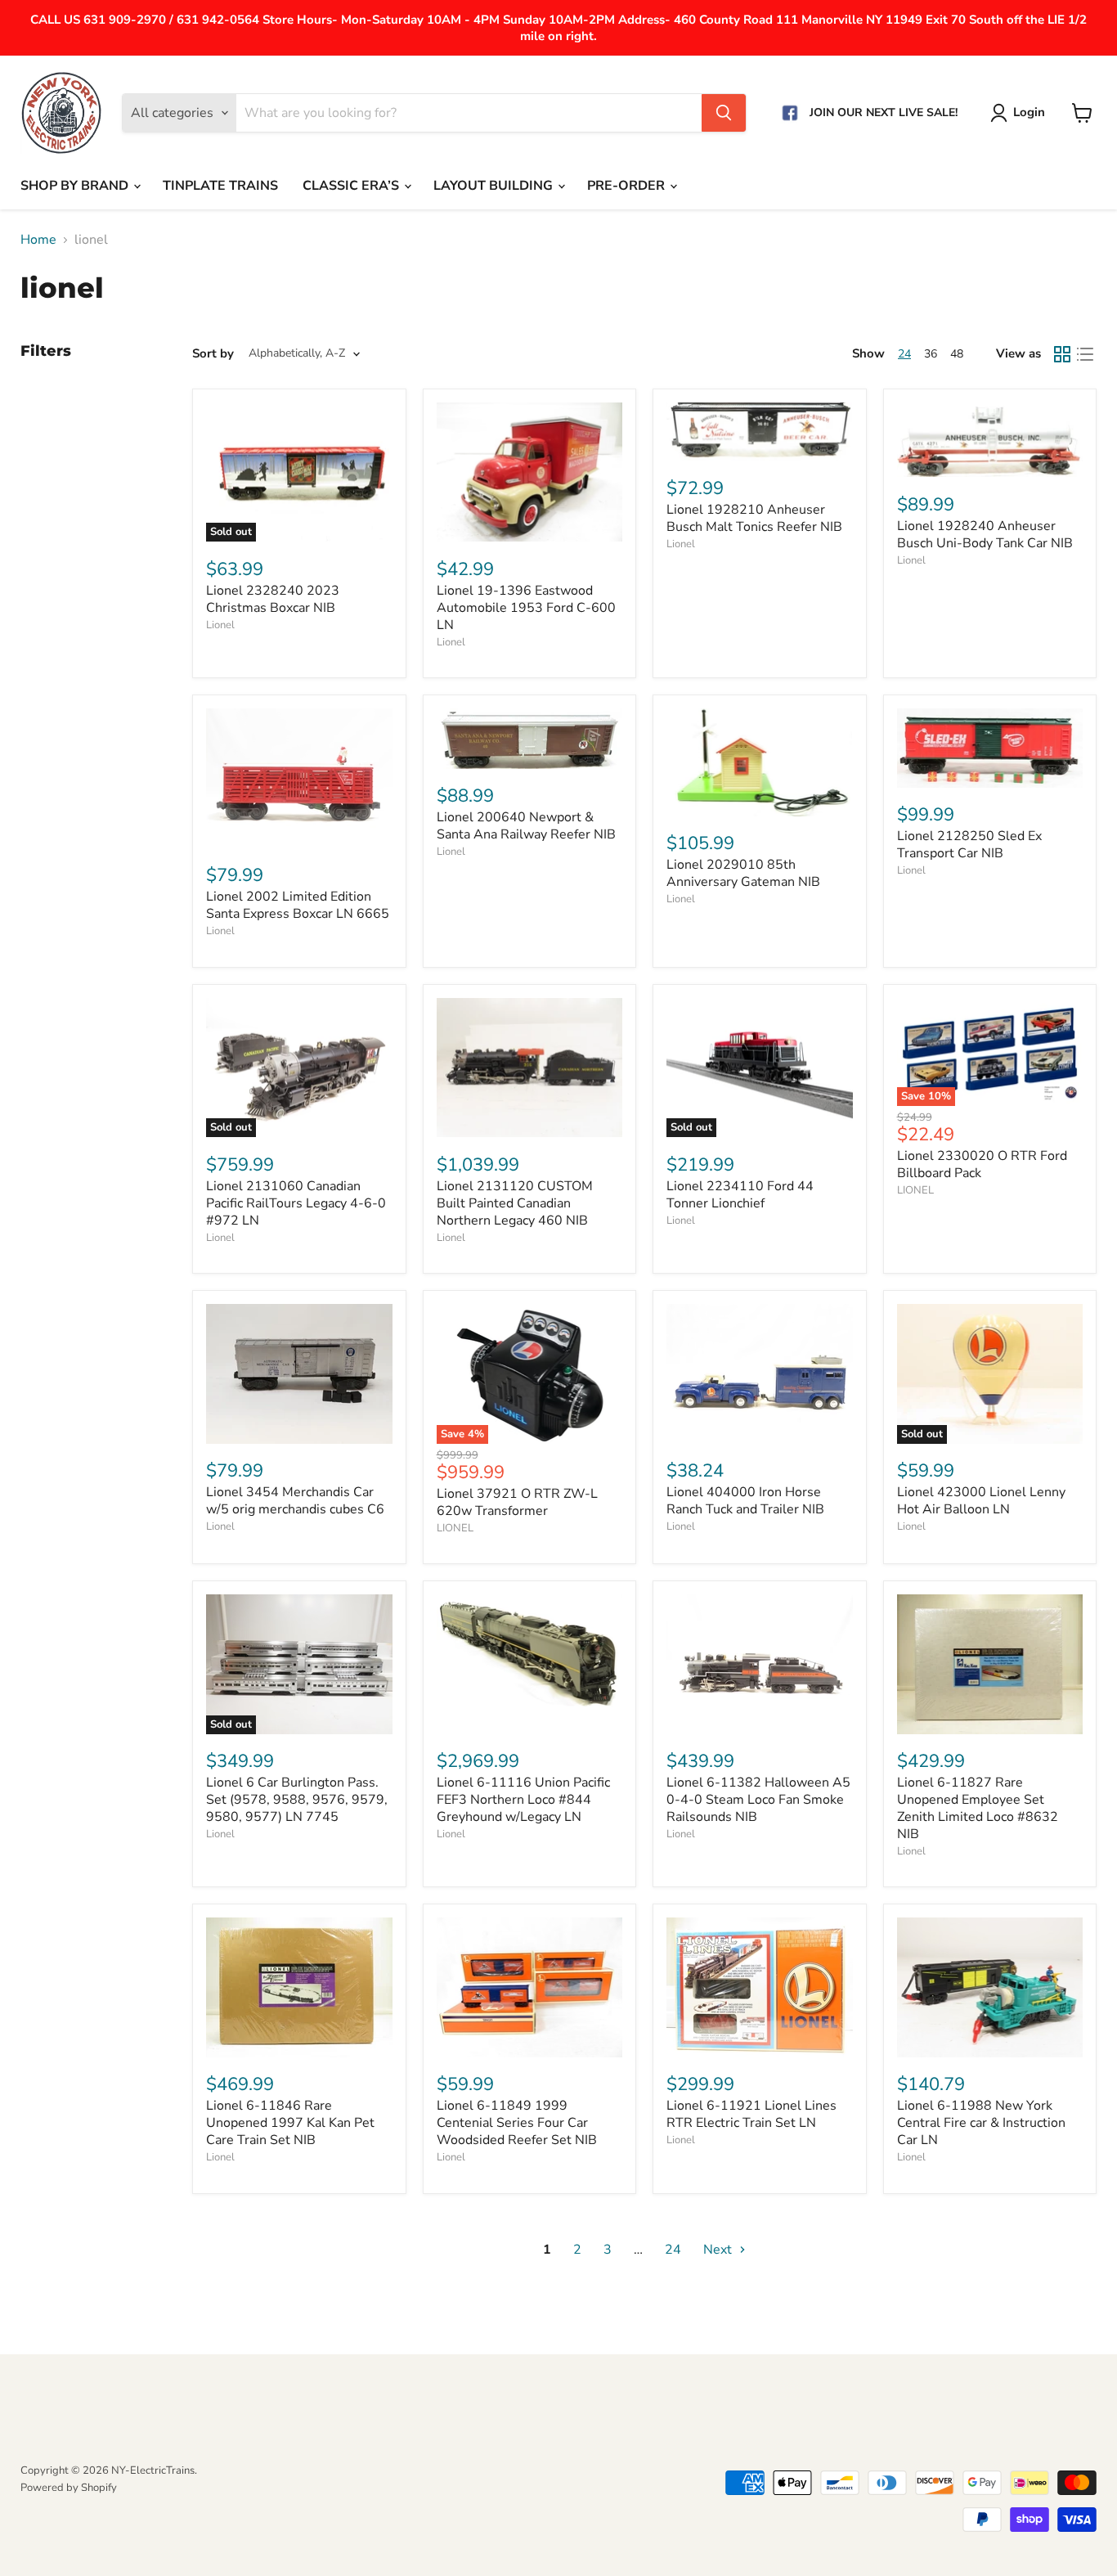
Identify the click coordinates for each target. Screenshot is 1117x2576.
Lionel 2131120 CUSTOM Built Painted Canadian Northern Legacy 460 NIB (515, 1203)
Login (1029, 112)
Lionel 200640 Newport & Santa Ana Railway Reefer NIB (526, 826)
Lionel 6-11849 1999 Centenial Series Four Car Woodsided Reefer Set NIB (517, 2123)
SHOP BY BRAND (76, 186)
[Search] (724, 113)
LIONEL (915, 1190)
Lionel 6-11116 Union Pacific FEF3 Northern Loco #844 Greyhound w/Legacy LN (523, 1800)
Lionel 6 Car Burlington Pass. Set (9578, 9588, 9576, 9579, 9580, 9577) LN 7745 (297, 1800)
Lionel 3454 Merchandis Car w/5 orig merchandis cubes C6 (295, 1501)
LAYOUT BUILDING (495, 186)
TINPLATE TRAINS (220, 186)
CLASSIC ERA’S (352, 186)
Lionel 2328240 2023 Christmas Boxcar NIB (273, 599)
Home (38, 240)
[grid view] (1062, 354)
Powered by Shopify (69, 2488)
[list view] (1085, 354)
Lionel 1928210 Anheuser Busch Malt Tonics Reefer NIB (754, 518)
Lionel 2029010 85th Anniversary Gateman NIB (743, 873)
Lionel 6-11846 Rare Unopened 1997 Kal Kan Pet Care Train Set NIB (290, 2123)
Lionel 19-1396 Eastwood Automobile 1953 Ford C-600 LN (526, 608)
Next (719, 2250)
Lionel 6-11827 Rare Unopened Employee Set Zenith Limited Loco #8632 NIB (978, 1808)
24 (904, 354)
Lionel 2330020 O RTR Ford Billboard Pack (982, 1164)
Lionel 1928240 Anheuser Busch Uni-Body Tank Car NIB (985, 535)
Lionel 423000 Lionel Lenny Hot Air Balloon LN (981, 1501)
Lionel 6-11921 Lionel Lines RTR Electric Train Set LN (751, 2114)
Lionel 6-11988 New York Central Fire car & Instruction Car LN (981, 2123)
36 (931, 354)
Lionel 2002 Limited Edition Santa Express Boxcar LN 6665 (298, 905)
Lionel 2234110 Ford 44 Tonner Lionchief (740, 1195)
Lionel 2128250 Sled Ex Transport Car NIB (969, 845)
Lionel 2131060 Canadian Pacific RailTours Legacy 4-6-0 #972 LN (296, 1203)
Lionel (220, 625)
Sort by (213, 354)
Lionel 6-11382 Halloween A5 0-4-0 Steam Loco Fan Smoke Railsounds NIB (758, 1800)
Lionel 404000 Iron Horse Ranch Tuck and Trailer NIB (745, 1501)
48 (957, 354)
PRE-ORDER (628, 186)
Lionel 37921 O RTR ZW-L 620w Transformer (517, 1502)
